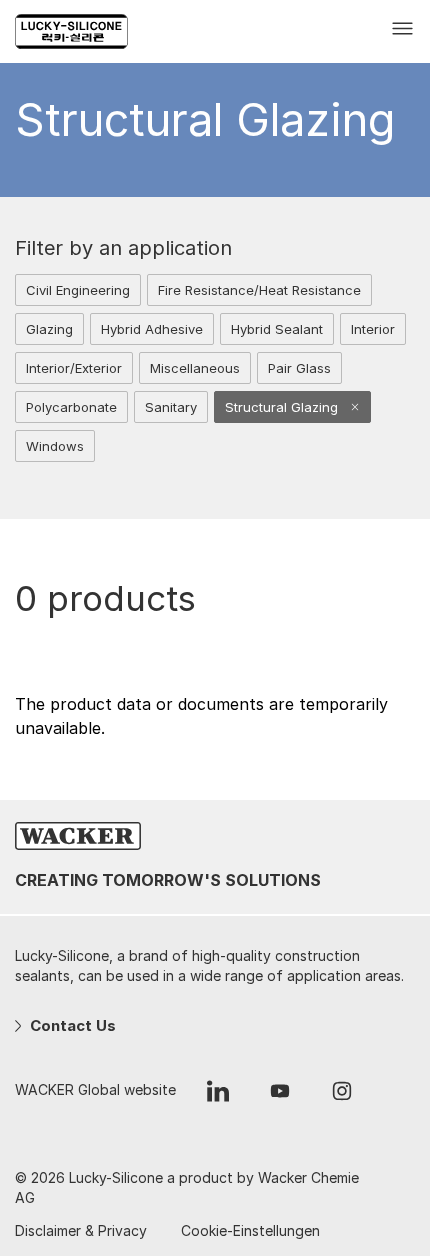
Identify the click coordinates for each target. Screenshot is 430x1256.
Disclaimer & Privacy (81, 1230)
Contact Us (71, 1025)
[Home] (87, 31)
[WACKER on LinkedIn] (218, 1096)
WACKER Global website (95, 1089)
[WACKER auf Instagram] (342, 1096)
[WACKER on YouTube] (280, 1096)
